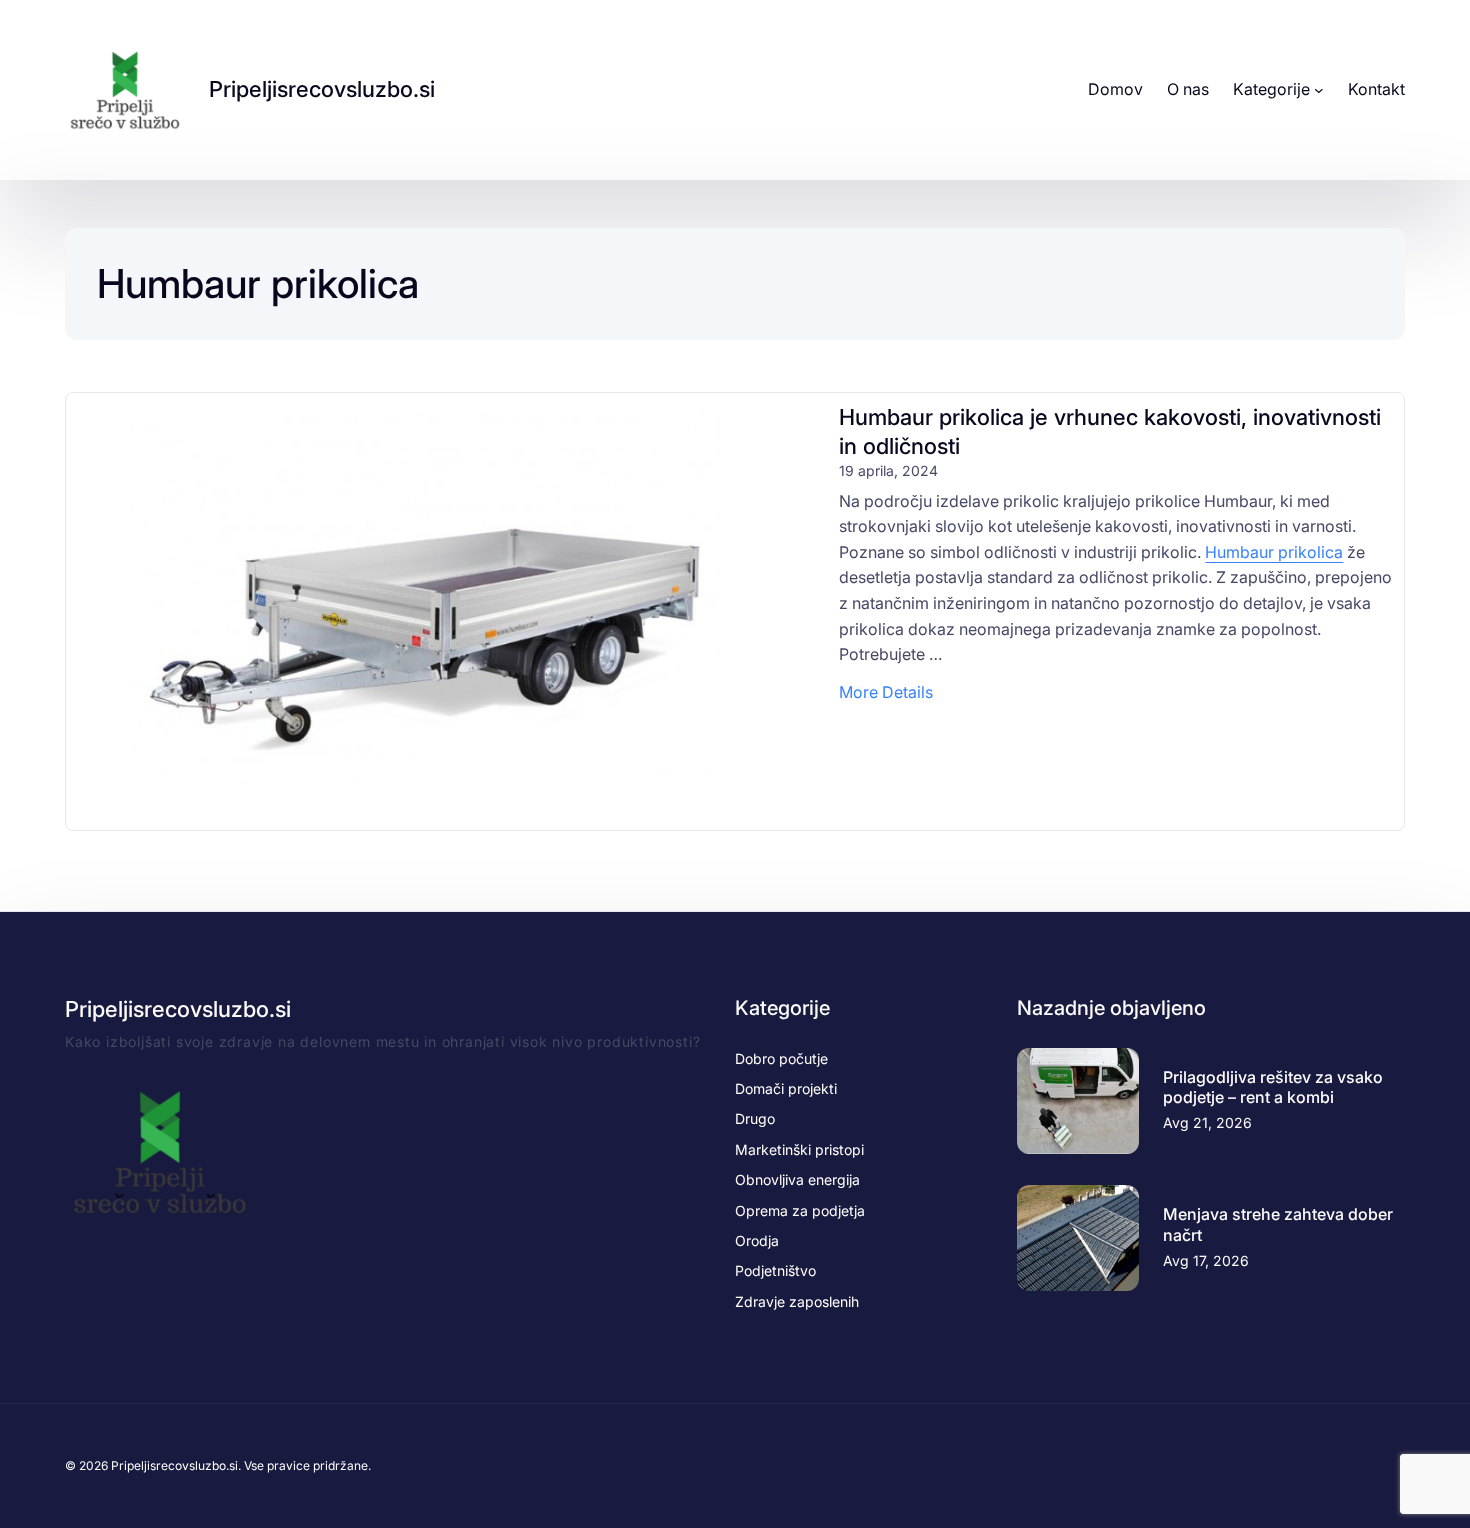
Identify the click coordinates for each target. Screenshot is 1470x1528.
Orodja (757, 1240)
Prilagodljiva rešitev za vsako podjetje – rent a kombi (1273, 1087)
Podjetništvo (775, 1270)
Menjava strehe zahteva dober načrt (1278, 1224)
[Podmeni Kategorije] (1319, 90)
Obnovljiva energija (797, 1179)
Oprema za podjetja (800, 1210)
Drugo (755, 1118)
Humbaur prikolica (1274, 552)
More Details (886, 693)
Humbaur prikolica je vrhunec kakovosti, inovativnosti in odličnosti (1110, 431)
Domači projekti (786, 1088)
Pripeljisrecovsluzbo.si (322, 89)
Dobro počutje (781, 1058)
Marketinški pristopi (799, 1149)
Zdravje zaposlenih (797, 1301)
